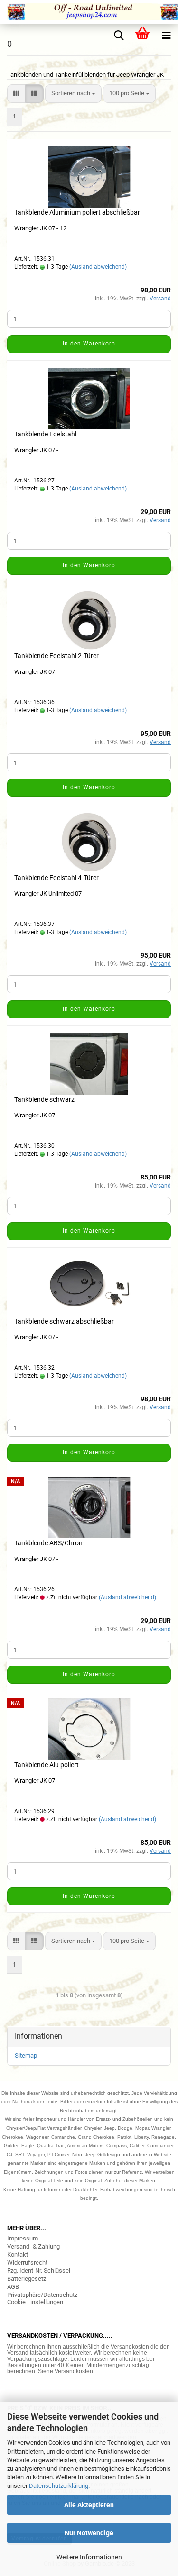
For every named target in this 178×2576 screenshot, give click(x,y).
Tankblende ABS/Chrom (49, 1543)
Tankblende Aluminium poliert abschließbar (77, 212)
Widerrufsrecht (27, 2263)
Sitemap (26, 2055)
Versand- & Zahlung (33, 2246)
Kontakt (18, 2254)
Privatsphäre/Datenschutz (42, 2295)
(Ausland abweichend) (98, 267)
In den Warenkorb (89, 344)
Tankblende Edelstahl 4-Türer (56, 878)
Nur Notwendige (89, 2533)
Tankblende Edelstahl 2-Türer (56, 656)
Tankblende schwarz (44, 1099)
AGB (13, 2287)
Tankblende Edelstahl (45, 434)
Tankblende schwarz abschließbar (64, 1321)
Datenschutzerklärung (59, 2486)
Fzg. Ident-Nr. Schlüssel (39, 2271)
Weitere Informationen (89, 2557)
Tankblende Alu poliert (47, 1765)
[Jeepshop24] (89, 12)
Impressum (23, 2238)
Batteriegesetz (27, 2279)
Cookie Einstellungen (35, 2302)
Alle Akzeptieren (89, 2505)
